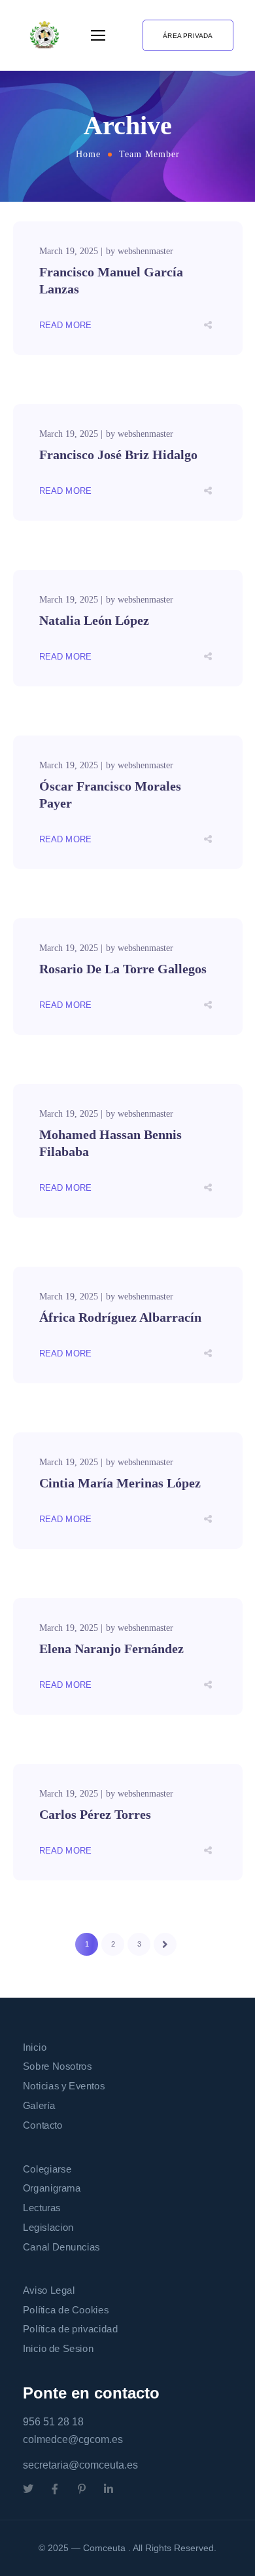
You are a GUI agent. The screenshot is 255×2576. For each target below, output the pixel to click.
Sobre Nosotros (57, 2066)
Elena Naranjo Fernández (111, 1649)
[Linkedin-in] (109, 2489)
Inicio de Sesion (58, 2349)
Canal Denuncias (61, 2247)
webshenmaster (145, 251)
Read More (66, 325)
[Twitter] (28, 2489)
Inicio (35, 2047)
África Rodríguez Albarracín (120, 1317)
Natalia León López (94, 620)
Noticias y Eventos (64, 2086)
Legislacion (48, 2227)
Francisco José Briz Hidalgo (118, 455)
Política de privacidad (70, 2329)
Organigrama (52, 2188)
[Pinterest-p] (82, 2489)
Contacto (43, 2125)
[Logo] (44, 35)
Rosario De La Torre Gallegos (123, 969)
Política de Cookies (66, 2309)
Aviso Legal (49, 2290)
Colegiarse (47, 2169)
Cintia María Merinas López (120, 1483)
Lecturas (42, 2208)
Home (88, 154)
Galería (39, 2105)
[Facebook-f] (55, 2489)
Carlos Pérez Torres (95, 1814)
